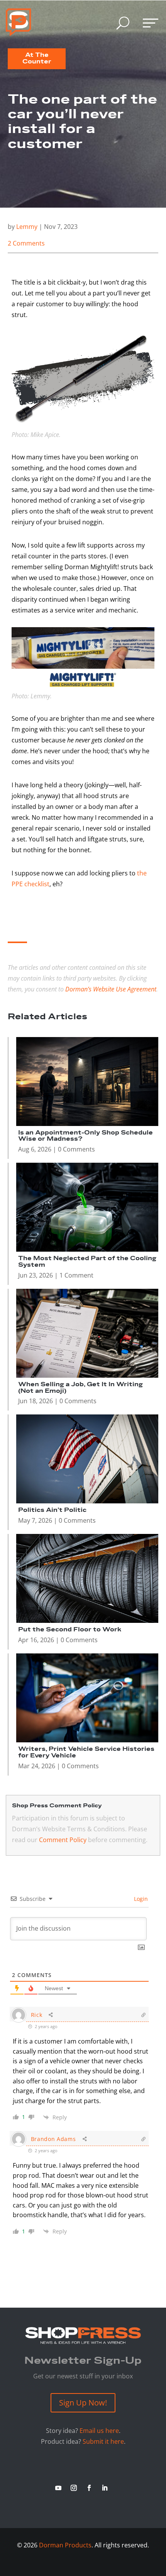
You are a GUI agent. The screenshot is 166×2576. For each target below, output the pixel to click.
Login (140, 1899)
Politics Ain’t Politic (52, 1510)
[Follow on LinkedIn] (105, 2488)
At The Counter (37, 58)
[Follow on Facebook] (89, 2488)
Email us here (99, 2431)
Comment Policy (63, 1840)
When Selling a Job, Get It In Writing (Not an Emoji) (80, 1388)
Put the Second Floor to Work (70, 1630)
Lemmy (27, 227)
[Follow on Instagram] (74, 2488)
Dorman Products (65, 2545)
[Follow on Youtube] (58, 2488)
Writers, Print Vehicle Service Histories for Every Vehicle (86, 1752)
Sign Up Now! (83, 2403)
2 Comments (26, 243)
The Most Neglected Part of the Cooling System (87, 1262)
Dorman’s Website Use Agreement (111, 989)
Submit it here (103, 2441)
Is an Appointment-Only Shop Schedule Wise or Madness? (86, 1136)
